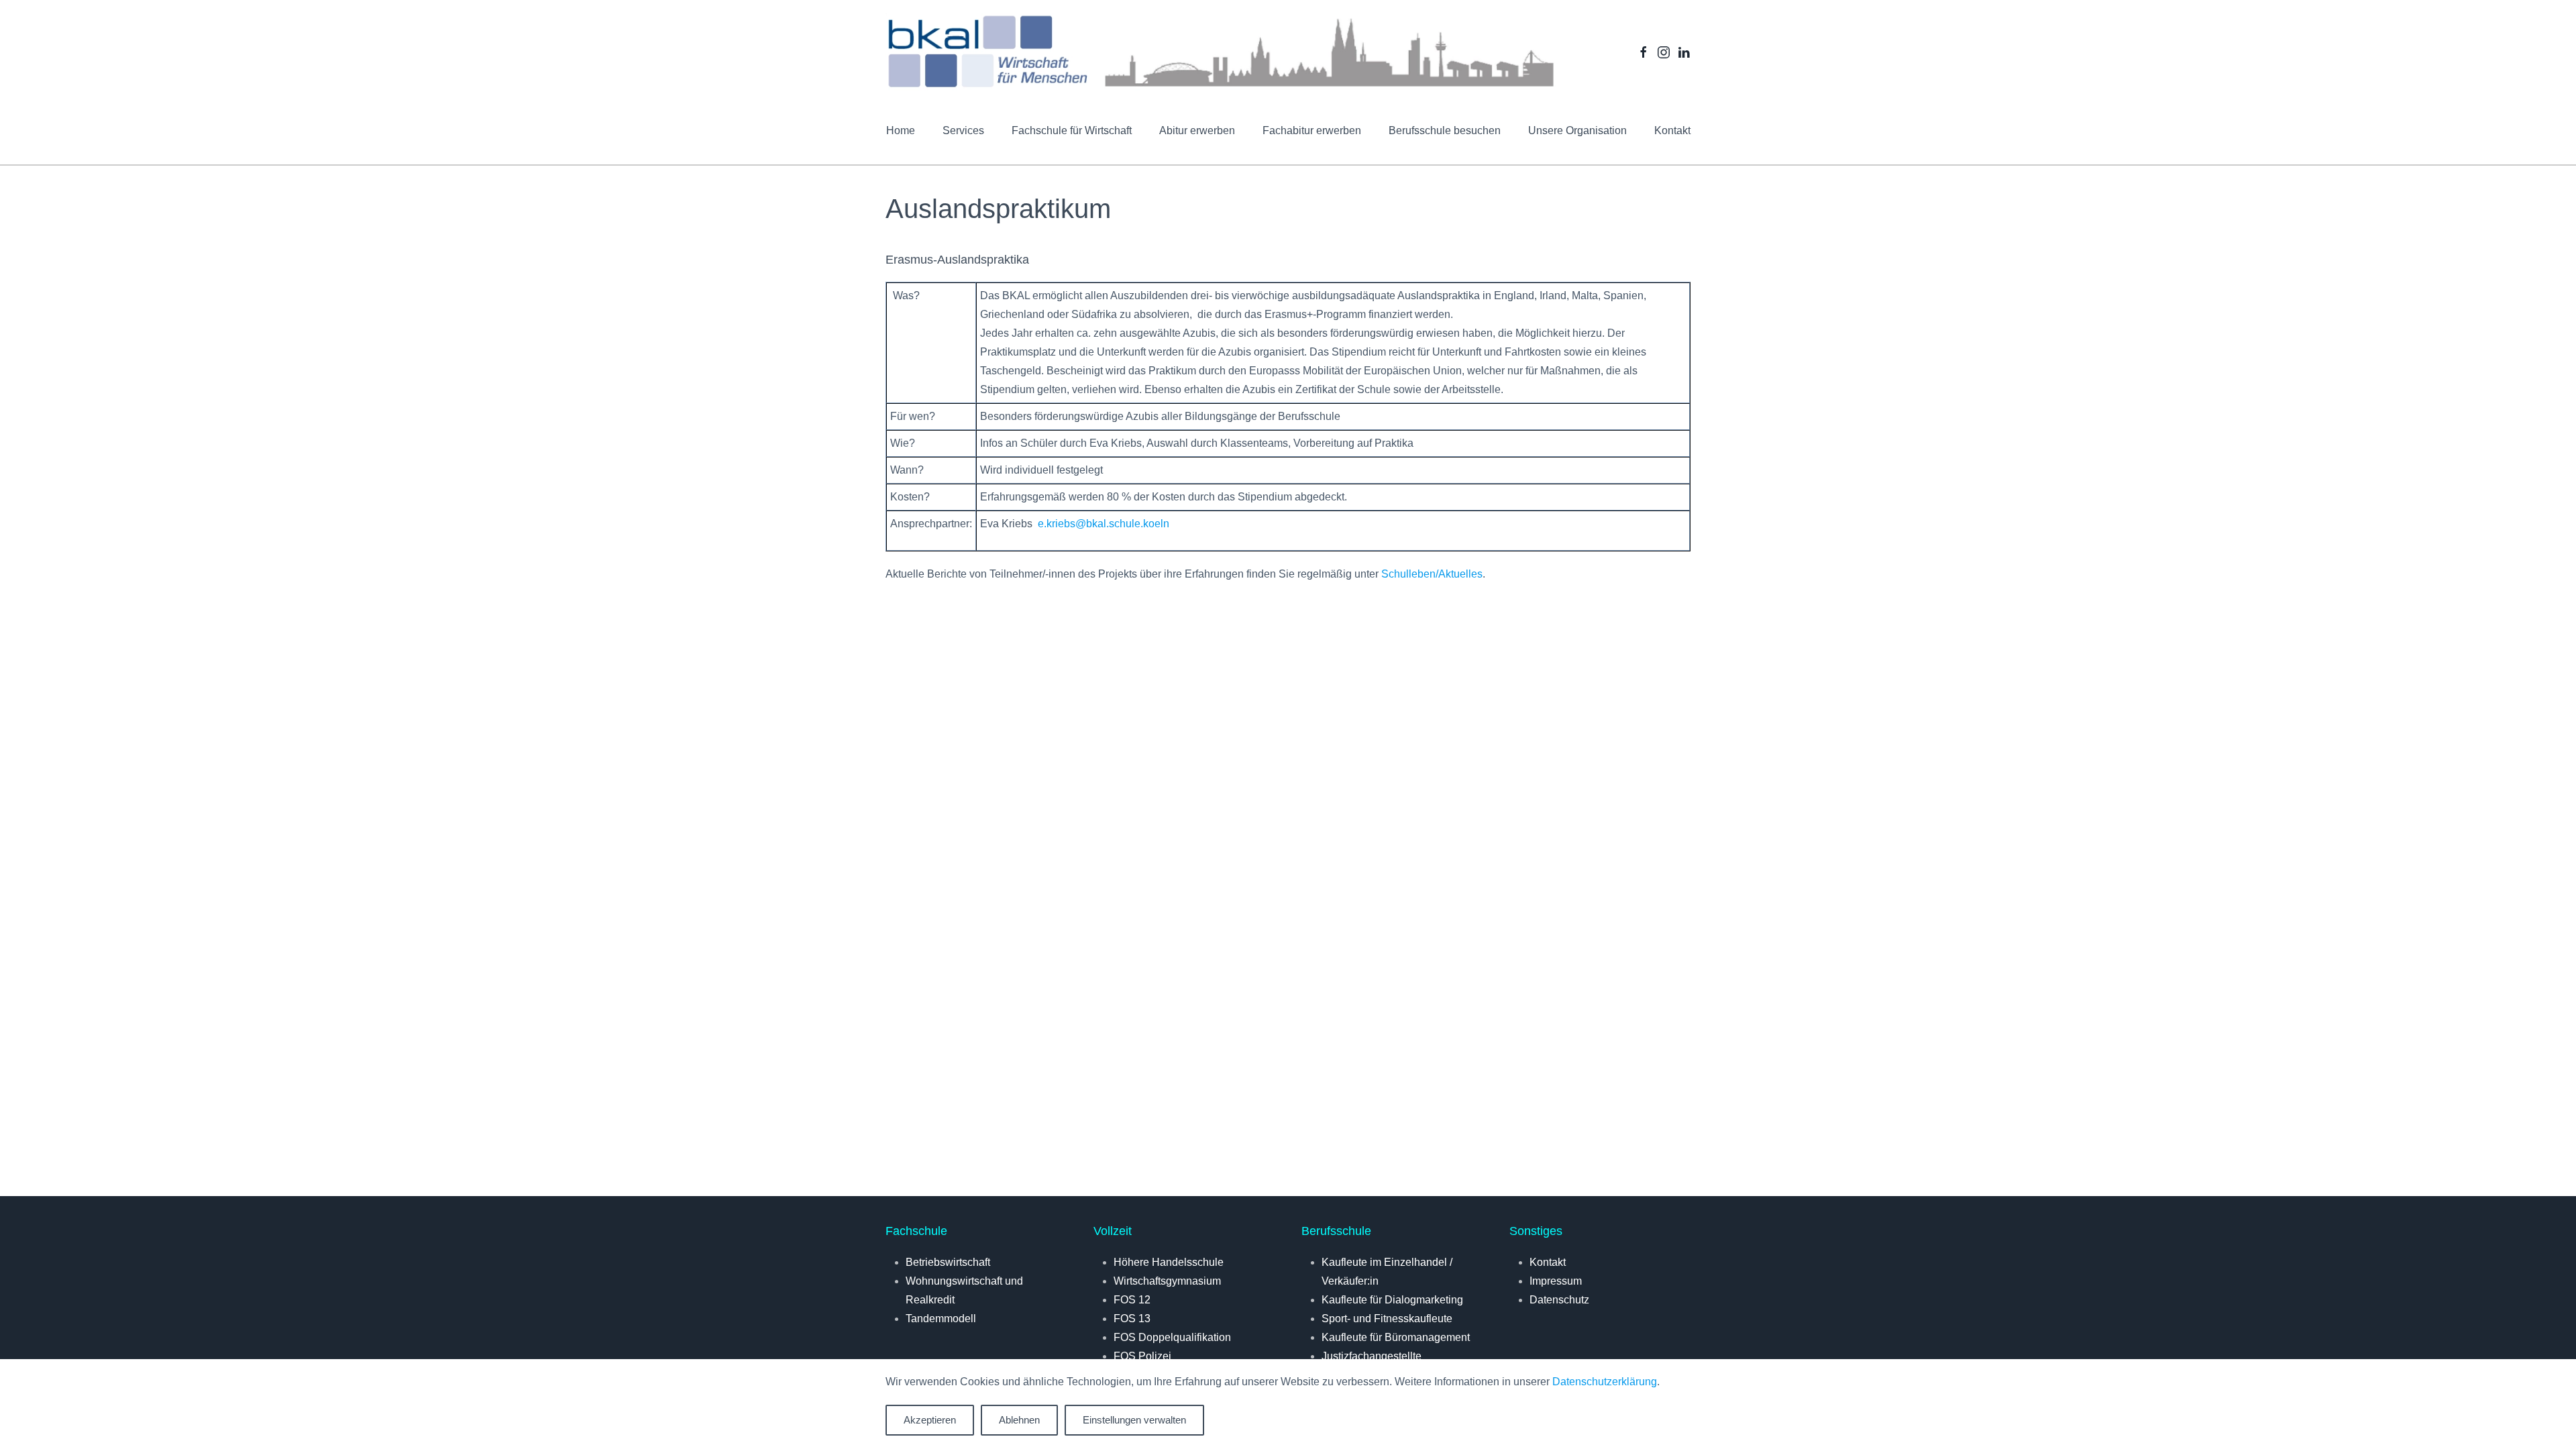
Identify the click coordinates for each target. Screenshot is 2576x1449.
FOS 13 (1132, 1319)
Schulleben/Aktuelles (1432, 574)
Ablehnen (1019, 1420)
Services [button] (963, 130)
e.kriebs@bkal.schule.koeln (1104, 524)
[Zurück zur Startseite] (1221, 52)
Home (901, 130)
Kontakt (1672, 130)
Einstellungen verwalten (1134, 1420)
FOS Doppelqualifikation (1172, 1337)
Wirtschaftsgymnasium (1167, 1281)
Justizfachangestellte (1372, 1356)
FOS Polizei (1142, 1356)
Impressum (1556, 1281)
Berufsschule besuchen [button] (1445, 130)
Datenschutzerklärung (1605, 1382)
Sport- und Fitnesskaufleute (1387, 1319)
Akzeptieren (930, 1420)
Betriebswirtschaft (948, 1262)
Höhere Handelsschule (1169, 1262)
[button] (1577, 131)
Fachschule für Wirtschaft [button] (1072, 130)
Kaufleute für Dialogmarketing (1392, 1300)
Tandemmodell (941, 1319)
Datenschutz (1559, 1300)
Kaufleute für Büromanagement (1396, 1337)
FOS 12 (1132, 1300)
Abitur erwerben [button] (1197, 130)
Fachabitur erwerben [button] (1312, 130)
